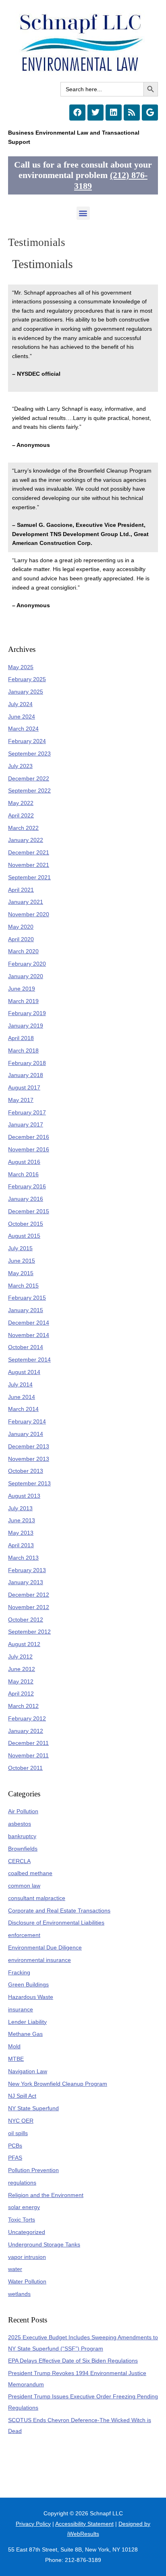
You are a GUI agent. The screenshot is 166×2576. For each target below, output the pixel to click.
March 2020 (23, 951)
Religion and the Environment (46, 2195)
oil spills (18, 2133)
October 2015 (26, 1224)
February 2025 (27, 679)
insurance (21, 2010)
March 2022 (23, 828)
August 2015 (24, 1236)
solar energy (24, 2207)
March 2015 (23, 1286)
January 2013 (26, 1582)
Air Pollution (23, 1811)
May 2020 (21, 927)
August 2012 (24, 1644)
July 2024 (20, 704)
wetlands (19, 2294)
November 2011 (28, 1756)
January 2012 (26, 1731)
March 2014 (23, 1409)
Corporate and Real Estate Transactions (59, 1911)
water (15, 2269)
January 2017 (26, 1125)
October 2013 (26, 1471)
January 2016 (26, 1199)
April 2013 (21, 1545)
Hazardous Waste (31, 1997)
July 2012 (20, 1657)
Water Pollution (27, 2282)
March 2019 (23, 1001)
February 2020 (27, 964)
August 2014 (24, 1372)
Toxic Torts (22, 2220)
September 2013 (29, 1484)
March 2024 (23, 729)
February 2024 (27, 741)
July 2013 (20, 1508)
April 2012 (21, 1694)
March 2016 (23, 1174)
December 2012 (29, 1595)
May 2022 (21, 803)
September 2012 (29, 1632)
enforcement (24, 1935)
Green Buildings (28, 1985)
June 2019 (22, 989)
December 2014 (29, 1323)
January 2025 (26, 692)
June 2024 (22, 717)
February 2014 (27, 1422)
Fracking (19, 1973)
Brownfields (23, 1849)
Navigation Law (28, 2071)
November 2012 (29, 1607)
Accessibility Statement (84, 2524)
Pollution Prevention (33, 2170)
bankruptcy (22, 1836)
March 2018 (23, 1051)
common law (24, 1886)
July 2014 (20, 1385)
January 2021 (26, 902)
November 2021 (29, 865)
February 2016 (27, 1187)
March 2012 (23, 1706)
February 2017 (27, 1113)
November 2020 (29, 914)
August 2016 (24, 1162)
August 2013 (24, 1496)
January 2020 (26, 976)
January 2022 (26, 840)
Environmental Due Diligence (45, 1948)
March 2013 (23, 1558)
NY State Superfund (33, 2108)
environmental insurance (39, 1960)
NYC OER (21, 2121)
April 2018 (21, 1038)
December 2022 (29, 779)
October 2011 (25, 1768)
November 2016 (29, 1150)
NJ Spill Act (22, 2096)
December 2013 (29, 1447)
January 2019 (26, 1026)
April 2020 (21, 939)
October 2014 (26, 1347)
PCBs (15, 2146)
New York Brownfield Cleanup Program (58, 2084)
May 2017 (21, 1100)
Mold (14, 2047)
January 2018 (26, 1075)
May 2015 (21, 1273)
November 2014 (29, 1335)
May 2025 (21, 667)
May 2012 (21, 1682)
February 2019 (27, 1013)
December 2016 (29, 1137)
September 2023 (29, 754)
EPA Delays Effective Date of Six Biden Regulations (73, 2361)
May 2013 (21, 1533)
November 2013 (29, 1459)
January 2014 (26, 1434)
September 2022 (29, 791)
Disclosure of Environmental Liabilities (56, 1923)
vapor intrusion (27, 2257)
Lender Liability (27, 2022)
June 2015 (22, 1261)
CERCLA (19, 1861)
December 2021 (29, 853)
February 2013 (27, 1570)
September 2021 (29, 877)
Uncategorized (27, 2232)
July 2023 (20, 766)
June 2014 (22, 1397)
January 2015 (26, 1310)
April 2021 (21, 890)
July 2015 (20, 1248)
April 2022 (21, 816)
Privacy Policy (33, 2524)
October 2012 (26, 1620)
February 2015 (27, 1298)
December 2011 (28, 1743)
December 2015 (29, 1211)
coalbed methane (30, 1873)
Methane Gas (25, 2034)
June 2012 (22, 1669)
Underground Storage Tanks (44, 2245)
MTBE (16, 2059)
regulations (22, 2183)
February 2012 (27, 1719)
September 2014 (29, 1360)
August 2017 (24, 1088)
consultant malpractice (37, 1898)
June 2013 (22, 1520)
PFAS (15, 2158)
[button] (83, 213)
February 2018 (27, 1063)
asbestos (20, 1824)
